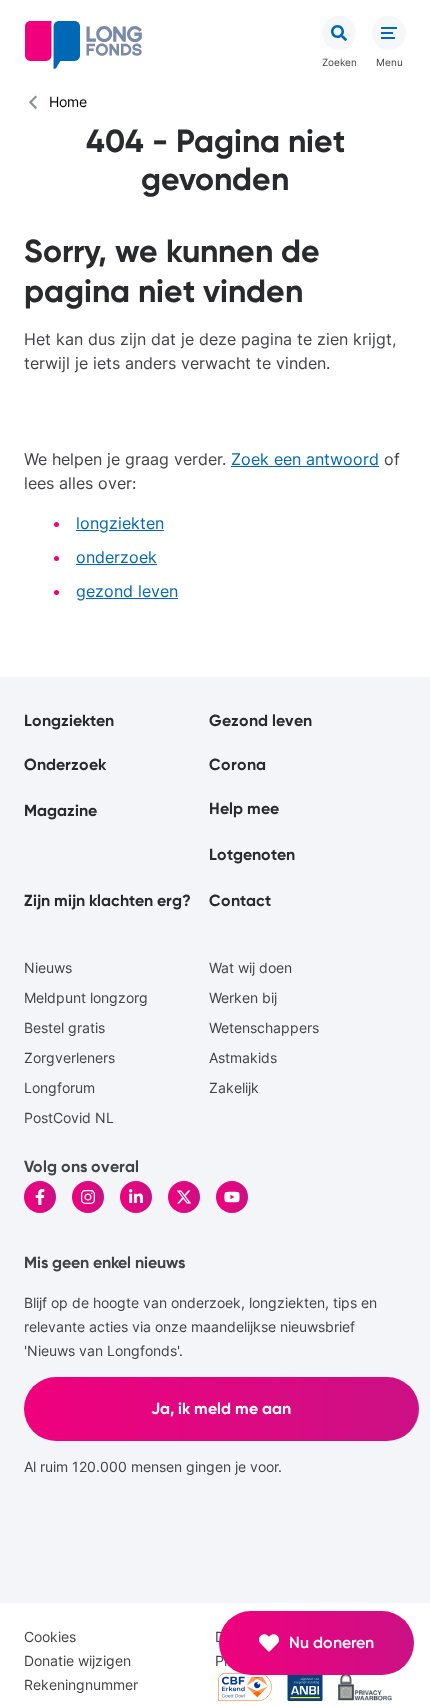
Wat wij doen (250, 967)
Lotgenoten (252, 854)
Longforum (59, 1087)
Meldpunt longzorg (86, 997)
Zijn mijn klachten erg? (107, 900)
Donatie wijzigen (77, 1660)
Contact (240, 900)
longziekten (120, 523)
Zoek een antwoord (305, 459)
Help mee (244, 808)
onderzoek (116, 557)
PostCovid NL (69, 1117)
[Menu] (389, 33)
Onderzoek (65, 764)
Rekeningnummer (81, 1684)
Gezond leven (260, 720)
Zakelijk (234, 1087)
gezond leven (127, 591)
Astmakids (243, 1057)
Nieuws (48, 967)
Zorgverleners (69, 1057)
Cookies (50, 1636)
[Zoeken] (339, 33)
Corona (237, 764)
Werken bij (243, 997)
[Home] (83, 45)
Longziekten (69, 720)
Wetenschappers (264, 1027)
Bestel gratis (64, 1027)
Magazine (60, 810)
